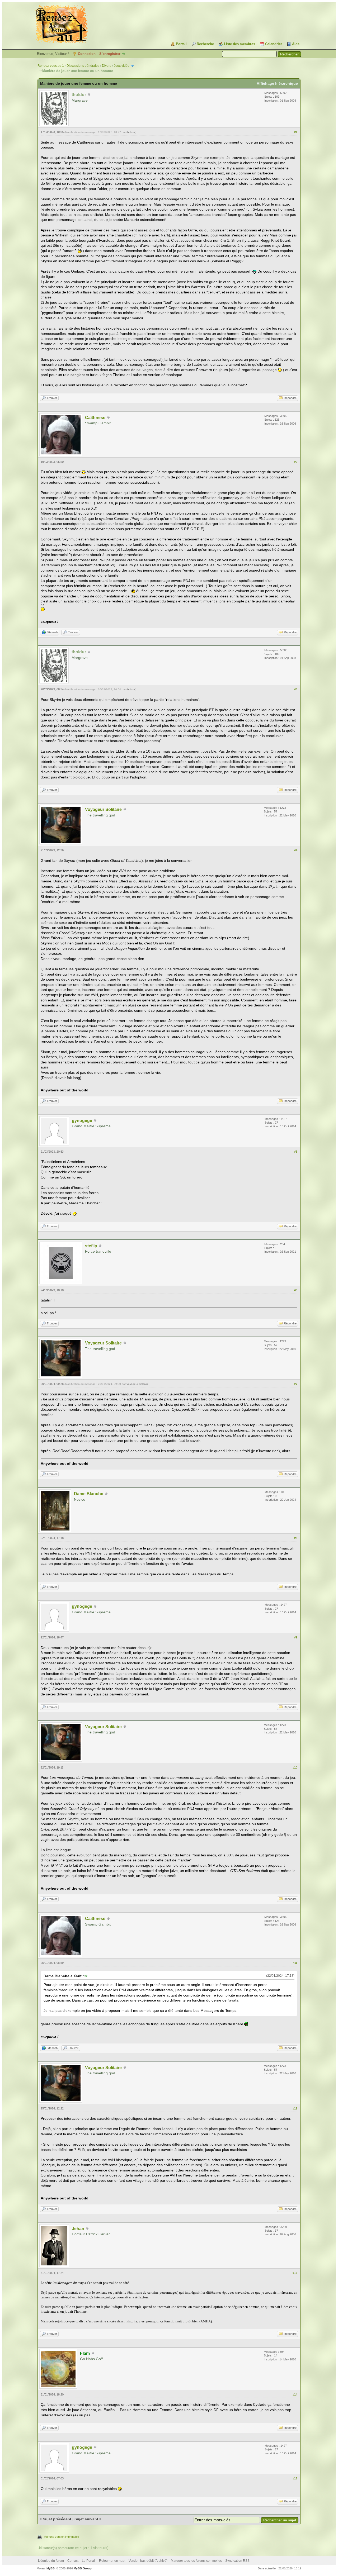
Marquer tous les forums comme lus (196, 2561)
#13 (295, 2273)
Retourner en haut (112, 2561)
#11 (295, 1963)
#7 (296, 1384)
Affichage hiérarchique (277, 83)
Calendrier (274, 44)
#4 (296, 850)
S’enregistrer (110, 54)
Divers (107, 66)
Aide (296, 44)
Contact (73, 2561)
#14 (295, 2394)
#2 (296, 462)
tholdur (131, 132)
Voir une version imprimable (61, 2537)
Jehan (78, 2229)
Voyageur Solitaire (103, 809)
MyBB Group (83, 2568)
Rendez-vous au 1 (51, 66)
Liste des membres (240, 44)
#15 (295, 2478)
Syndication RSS (237, 2561)
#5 (296, 1152)
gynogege (82, 1121)
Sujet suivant (86, 2519)
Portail (181, 44)
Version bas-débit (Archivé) (148, 2561)
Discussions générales (83, 66)
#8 (296, 1538)
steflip (91, 1246)
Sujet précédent (57, 2519)
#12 (295, 2108)
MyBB (51, 2568)
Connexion (87, 54)
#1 (296, 132)
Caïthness (95, 418)
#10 (295, 1767)
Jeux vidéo (122, 66)
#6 (296, 1290)
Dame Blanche (89, 1494)
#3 (296, 689)
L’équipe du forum (51, 2561)
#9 (296, 1637)
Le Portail (89, 2561)
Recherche (205, 44)
